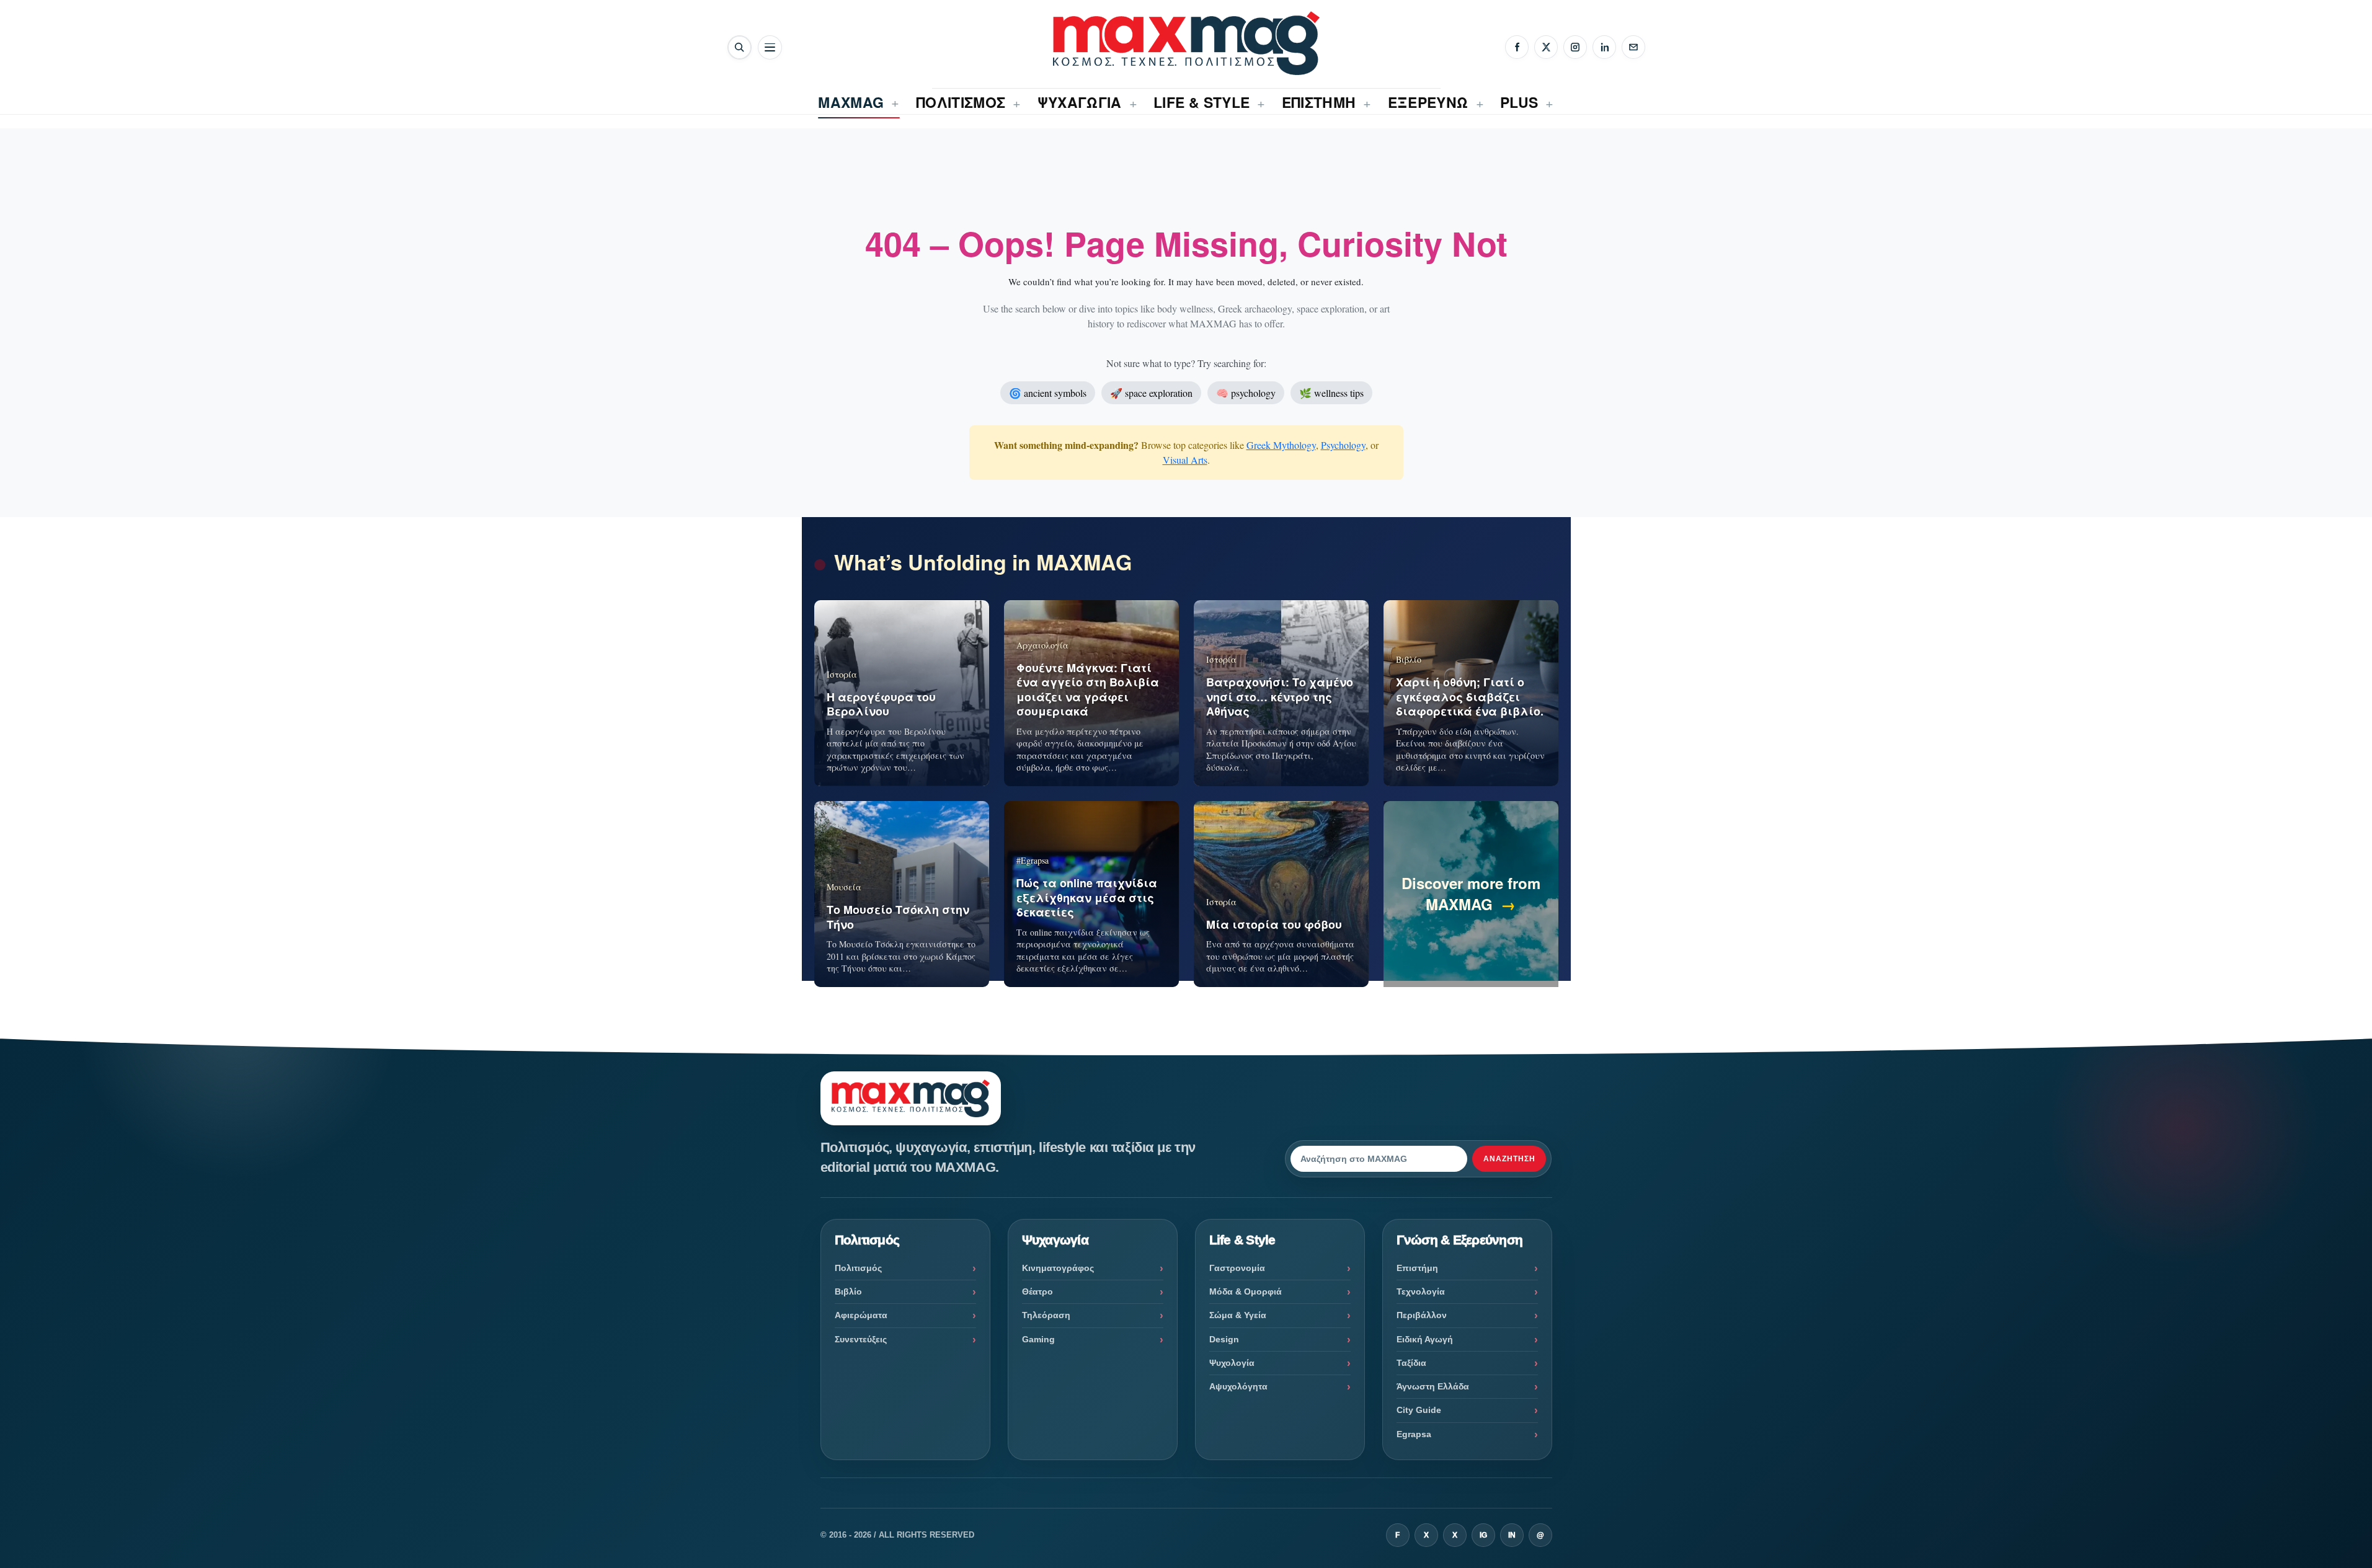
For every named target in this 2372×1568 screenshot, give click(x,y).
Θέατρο (1037, 1291)
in (1512, 1535)
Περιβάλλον (1422, 1315)
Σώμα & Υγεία (1238, 1315)
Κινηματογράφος (1058, 1268)
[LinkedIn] (1604, 47)
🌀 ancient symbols (1048, 393)
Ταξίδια (1411, 1363)
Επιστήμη (1417, 1268)
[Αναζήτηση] (740, 47)
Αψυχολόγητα (1238, 1386)
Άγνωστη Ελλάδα (1433, 1386)
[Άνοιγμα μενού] (770, 47)
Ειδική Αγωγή (1425, 1339)
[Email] (1633, 47)
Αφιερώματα (861, 1315)
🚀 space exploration (1151, 393)
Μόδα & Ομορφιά (1246, 1291)
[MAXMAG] (1186, 43)
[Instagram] (1575, 47)
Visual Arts (1185, 460)
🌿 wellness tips (1331, 393)
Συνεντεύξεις (861, 1339)
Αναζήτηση (1509, 1159)
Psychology (1343, 445)
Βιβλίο (848, 1291)
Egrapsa (1414, 1434)
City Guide (1419, 1410)
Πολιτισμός (858, 1268)
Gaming (1038, 1339)
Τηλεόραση (1046, 1315)
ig (1483, 1535)
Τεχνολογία (1421, 1291)
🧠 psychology (1246, 393)
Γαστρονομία (1237, 1268)
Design (1224, 1339)
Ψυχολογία (1232, 1363)
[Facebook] (1517, 47)
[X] (1546, 47)
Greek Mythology (1281, 445)
